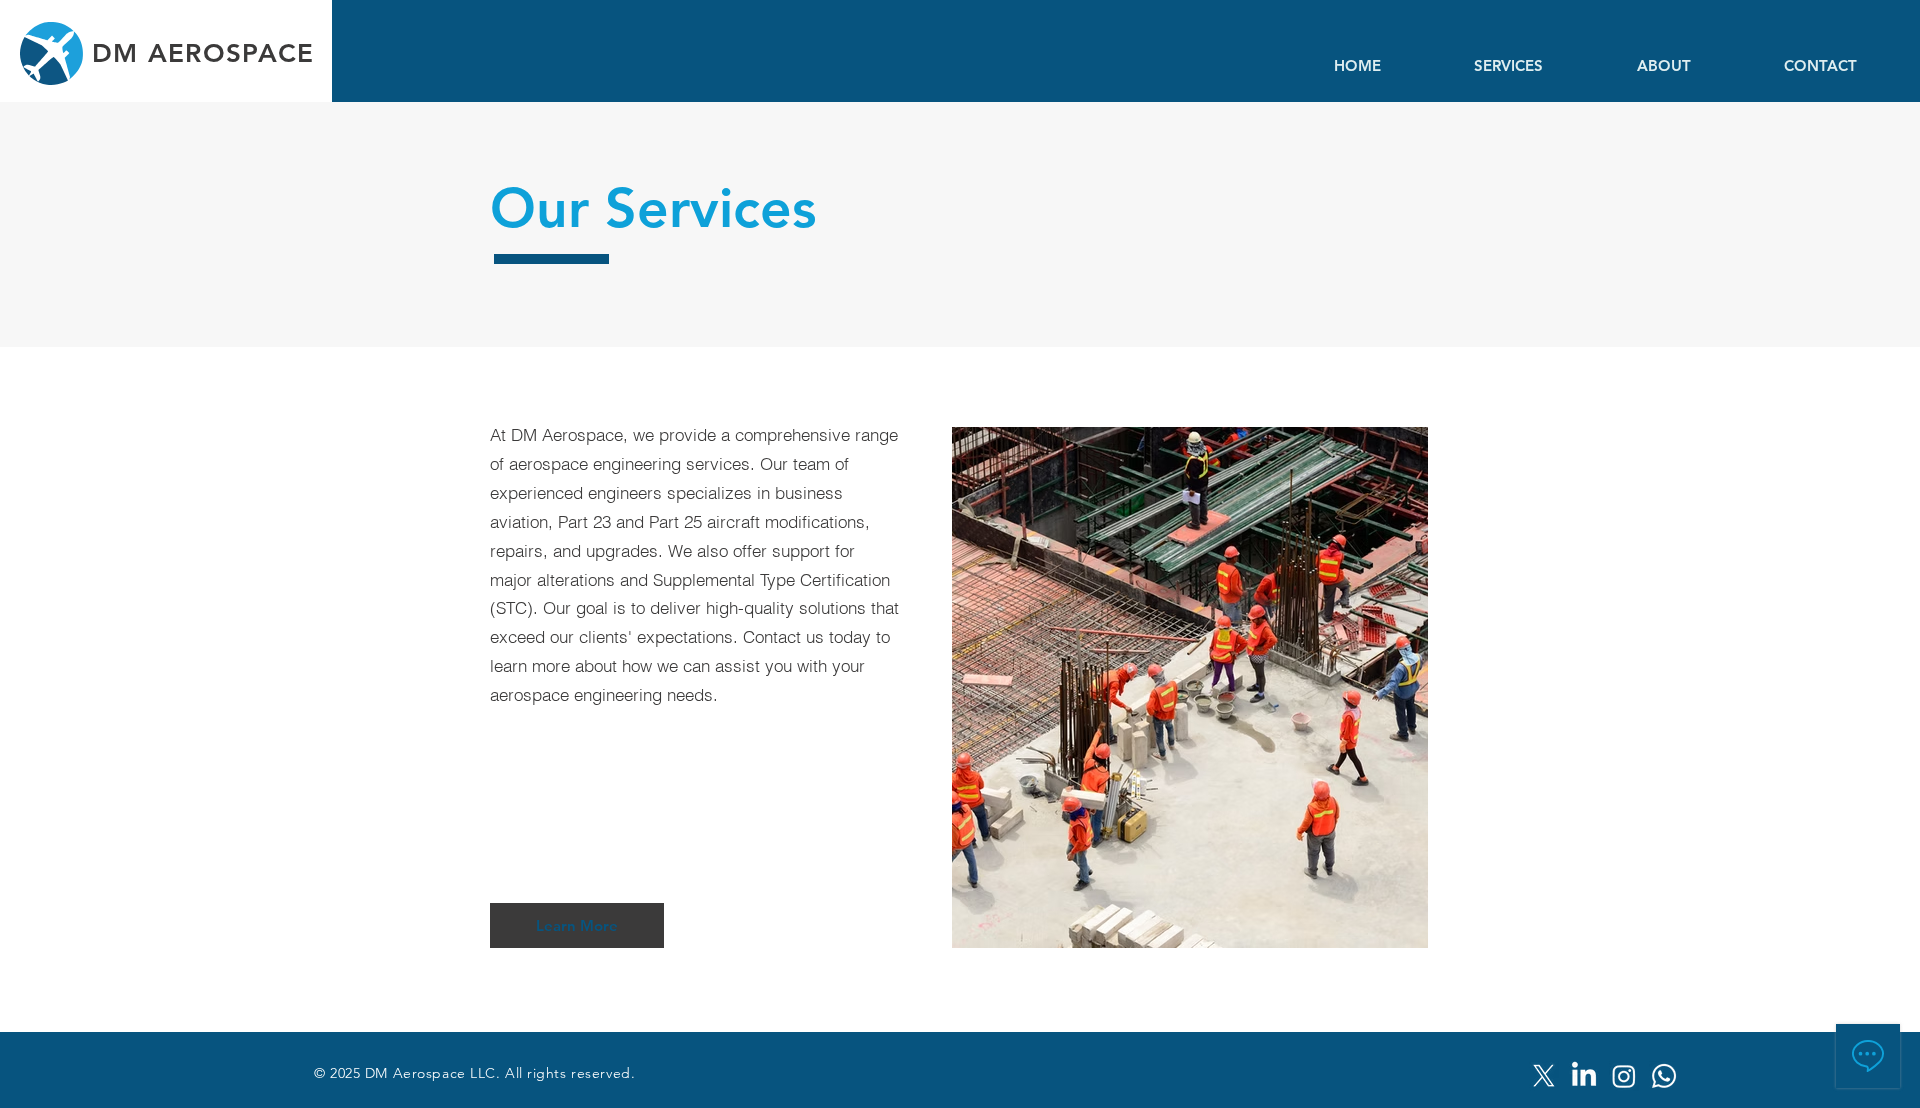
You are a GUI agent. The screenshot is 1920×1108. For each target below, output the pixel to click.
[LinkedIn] (1584, 1076)
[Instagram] (1624, 1076)
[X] (1544, 1076)
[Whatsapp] (1664, 1076)
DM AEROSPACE (203, 53)
